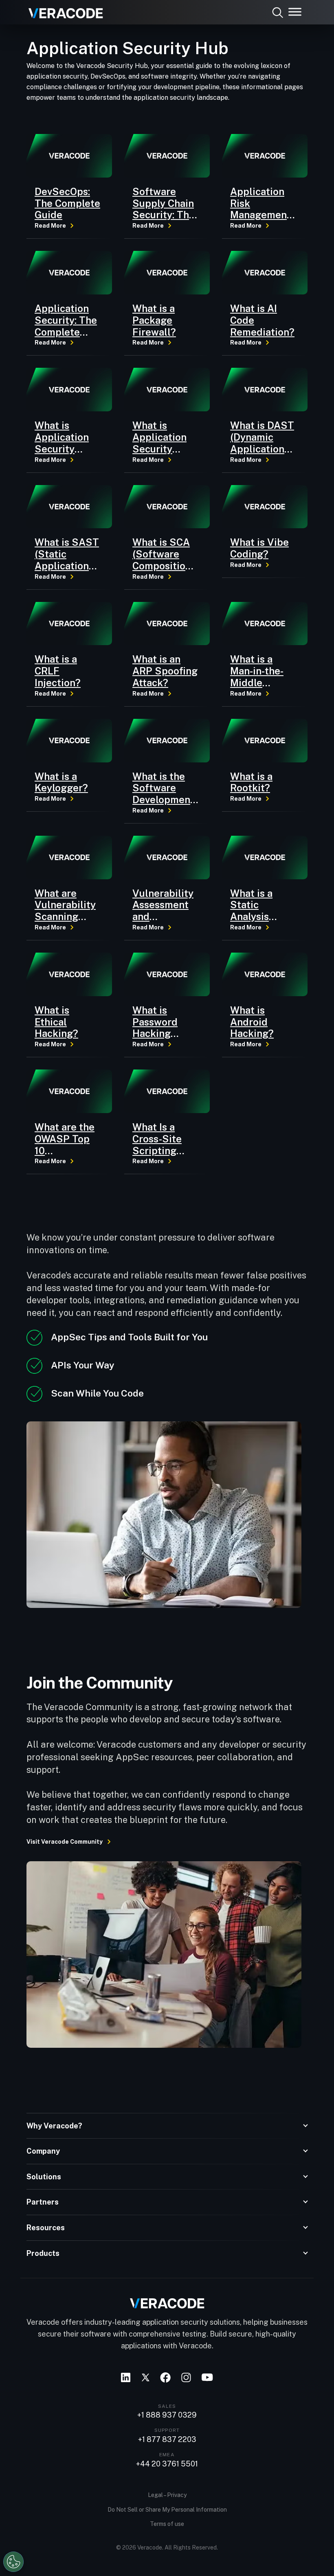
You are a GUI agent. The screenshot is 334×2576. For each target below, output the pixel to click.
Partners (43, 2202)
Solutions (44, 2177)
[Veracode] (63, 10)
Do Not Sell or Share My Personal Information (167, 2510)
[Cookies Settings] (13, 2562)
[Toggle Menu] (295, 12)
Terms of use (167, 2524)
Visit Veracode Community (65, 1842)
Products (43, 2253)
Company (43, 2151)
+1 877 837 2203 (167, 2440)
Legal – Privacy (167, 2495)
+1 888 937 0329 (167, 2415)
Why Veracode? (54, 2126)
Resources (46, 2228)
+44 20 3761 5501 (167, 2464)
